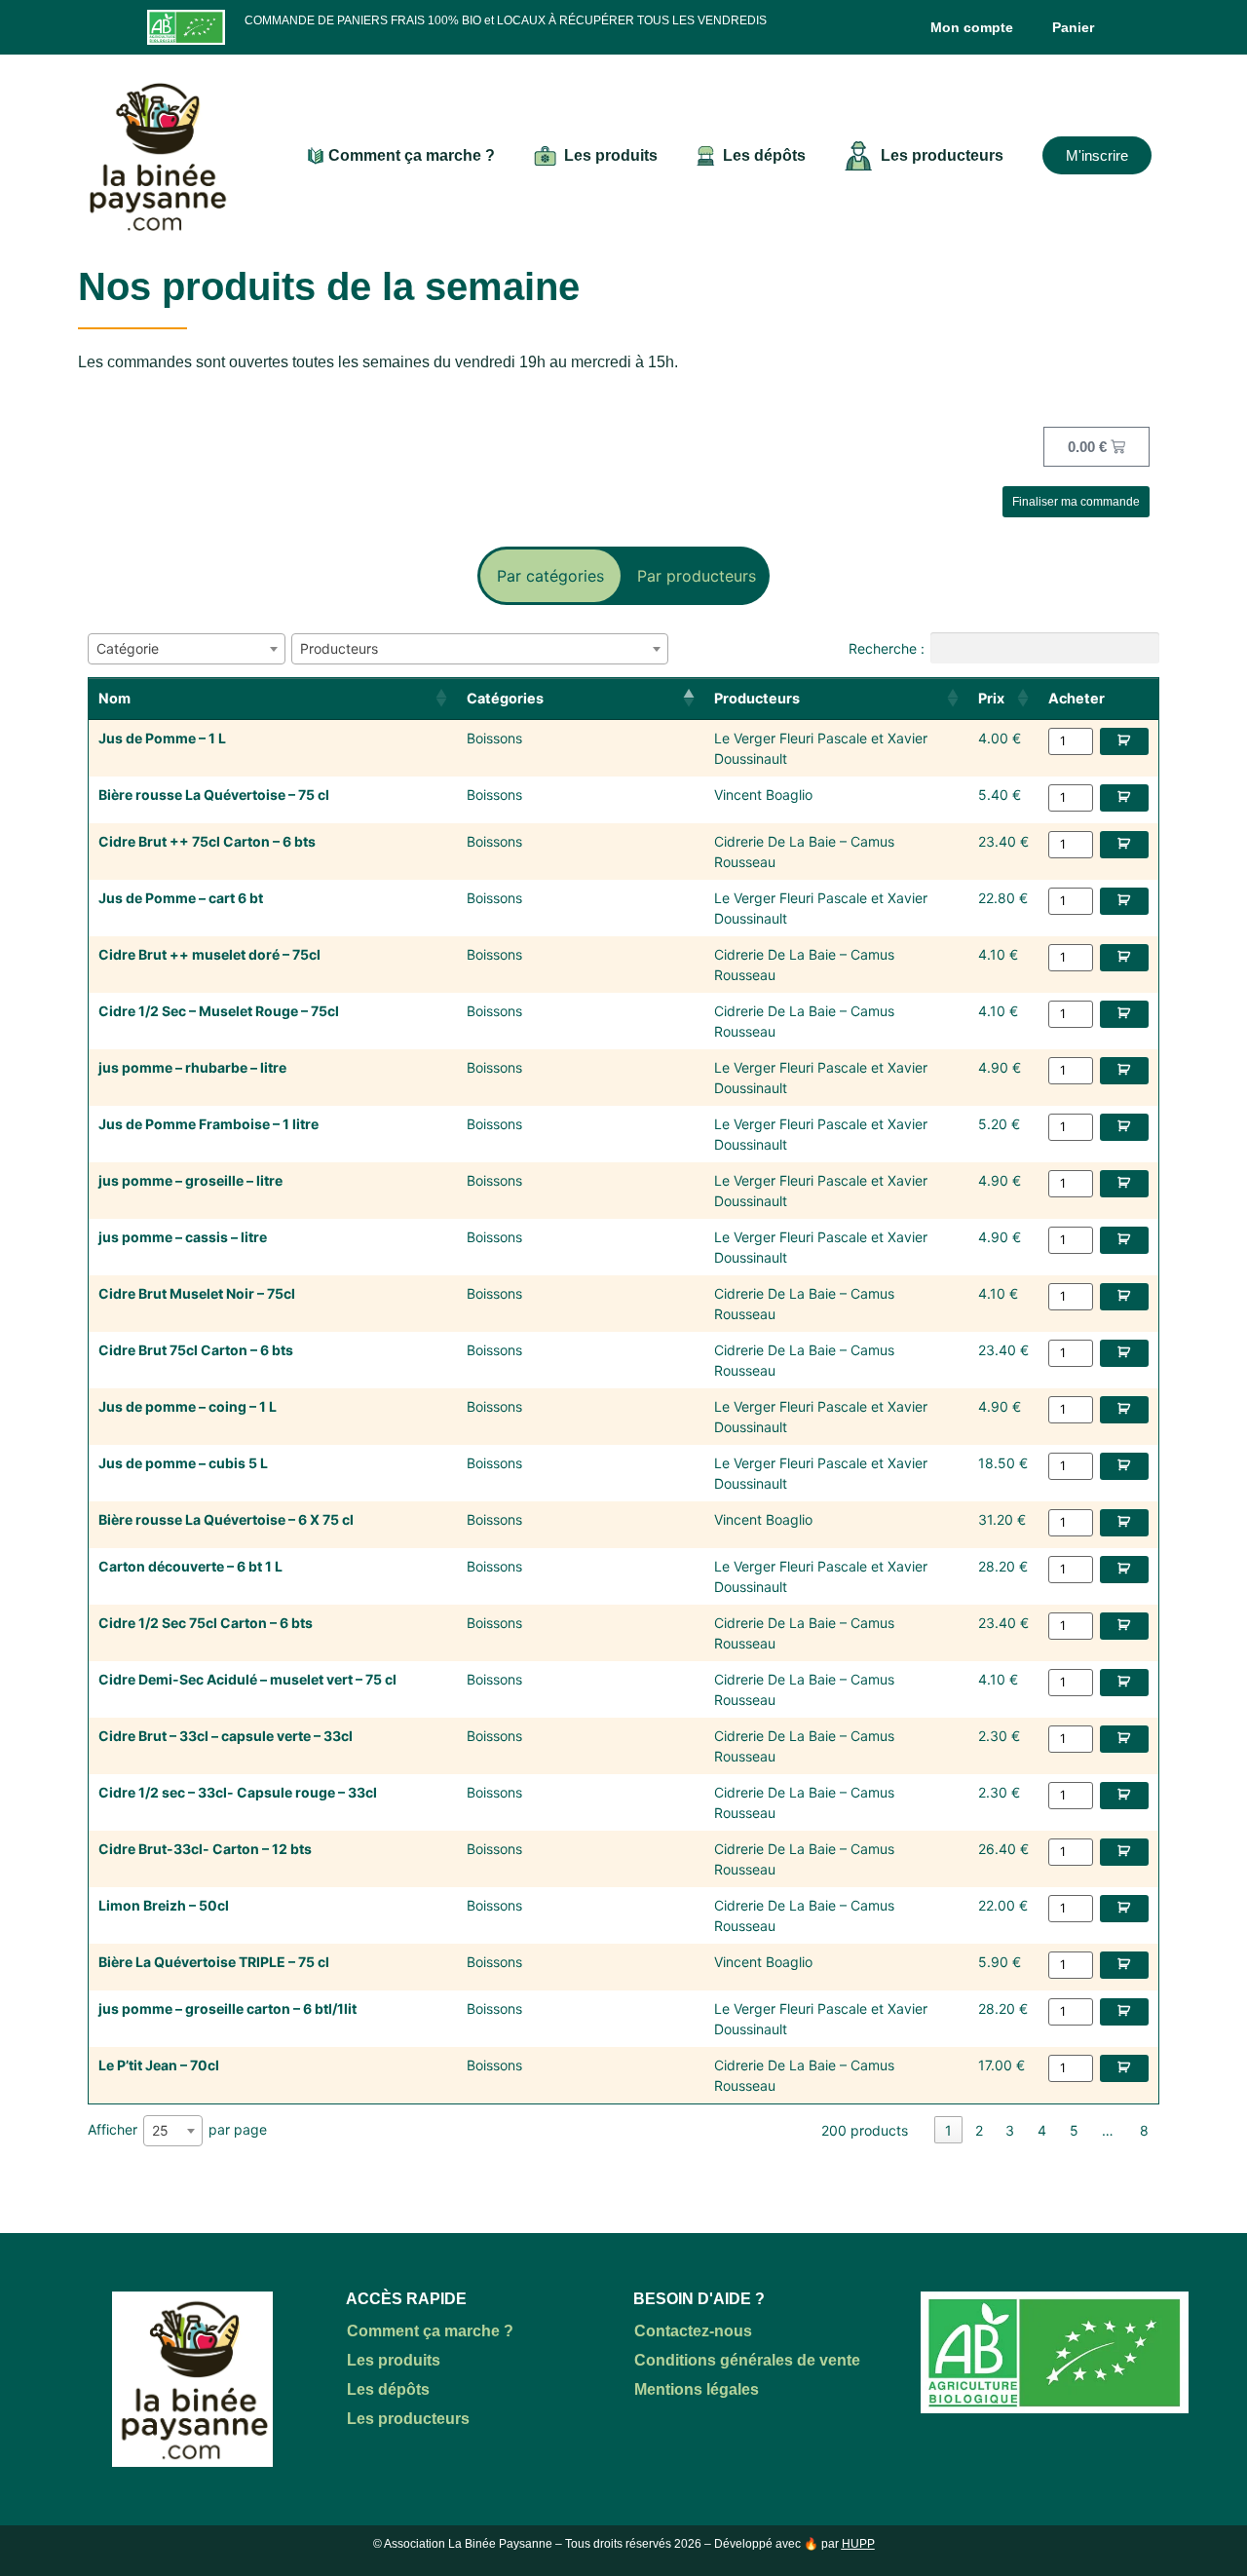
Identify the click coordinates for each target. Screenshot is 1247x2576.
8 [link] (1144, 2130)
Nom (114, 698)
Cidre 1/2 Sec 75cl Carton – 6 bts (206, 1623)
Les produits (611, 155)
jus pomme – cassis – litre (183, 1237)
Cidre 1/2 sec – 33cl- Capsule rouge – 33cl (238, 1792)
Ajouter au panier (1124, 741)
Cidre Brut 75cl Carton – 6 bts (196, 1350)
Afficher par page (177, 2129)
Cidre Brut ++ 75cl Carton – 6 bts (207, 841)
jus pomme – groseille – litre (190, 1180)
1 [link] (948, 2130)
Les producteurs (942, 155)
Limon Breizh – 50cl (164, 1905)
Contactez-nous (693, 2331)
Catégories (505, 698)
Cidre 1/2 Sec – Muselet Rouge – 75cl (219, 1011)
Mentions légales (697, 2389)
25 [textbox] (160, 2130)
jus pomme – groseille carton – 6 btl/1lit (227, 2008)
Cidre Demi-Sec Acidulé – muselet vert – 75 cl (247, 1679)
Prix (991, 698)
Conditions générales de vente (747, 2360)
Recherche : (887, 647)
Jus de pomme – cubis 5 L (183, 1463)
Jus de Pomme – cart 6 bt (181, 898)
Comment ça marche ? (412, 155)
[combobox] (187, 649)
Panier (1073, 27)
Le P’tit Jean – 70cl (159, 2065)
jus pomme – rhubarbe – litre (192, 1067)
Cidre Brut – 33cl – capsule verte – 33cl (226, 1736)
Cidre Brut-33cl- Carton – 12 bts (205, 1849)
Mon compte (972, 27)
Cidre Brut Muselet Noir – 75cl (197, 1293)
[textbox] (133, 648)
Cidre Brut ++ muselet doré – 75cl (209, 954)
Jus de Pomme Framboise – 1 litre (208, 1124)
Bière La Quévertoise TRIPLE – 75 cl (214, 1962)
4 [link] (1042, 2130)
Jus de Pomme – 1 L (162, 738)
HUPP (858, 2544)
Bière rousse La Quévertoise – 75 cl (214, 795)
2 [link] (979, 2130)
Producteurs (757, 698)
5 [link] (1074, 2130)
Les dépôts (764, 155)
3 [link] (1010, 2130)
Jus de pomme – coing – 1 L (188, 1406)
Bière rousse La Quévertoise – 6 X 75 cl (226, 1519)
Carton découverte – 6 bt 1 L (190, 1566)
